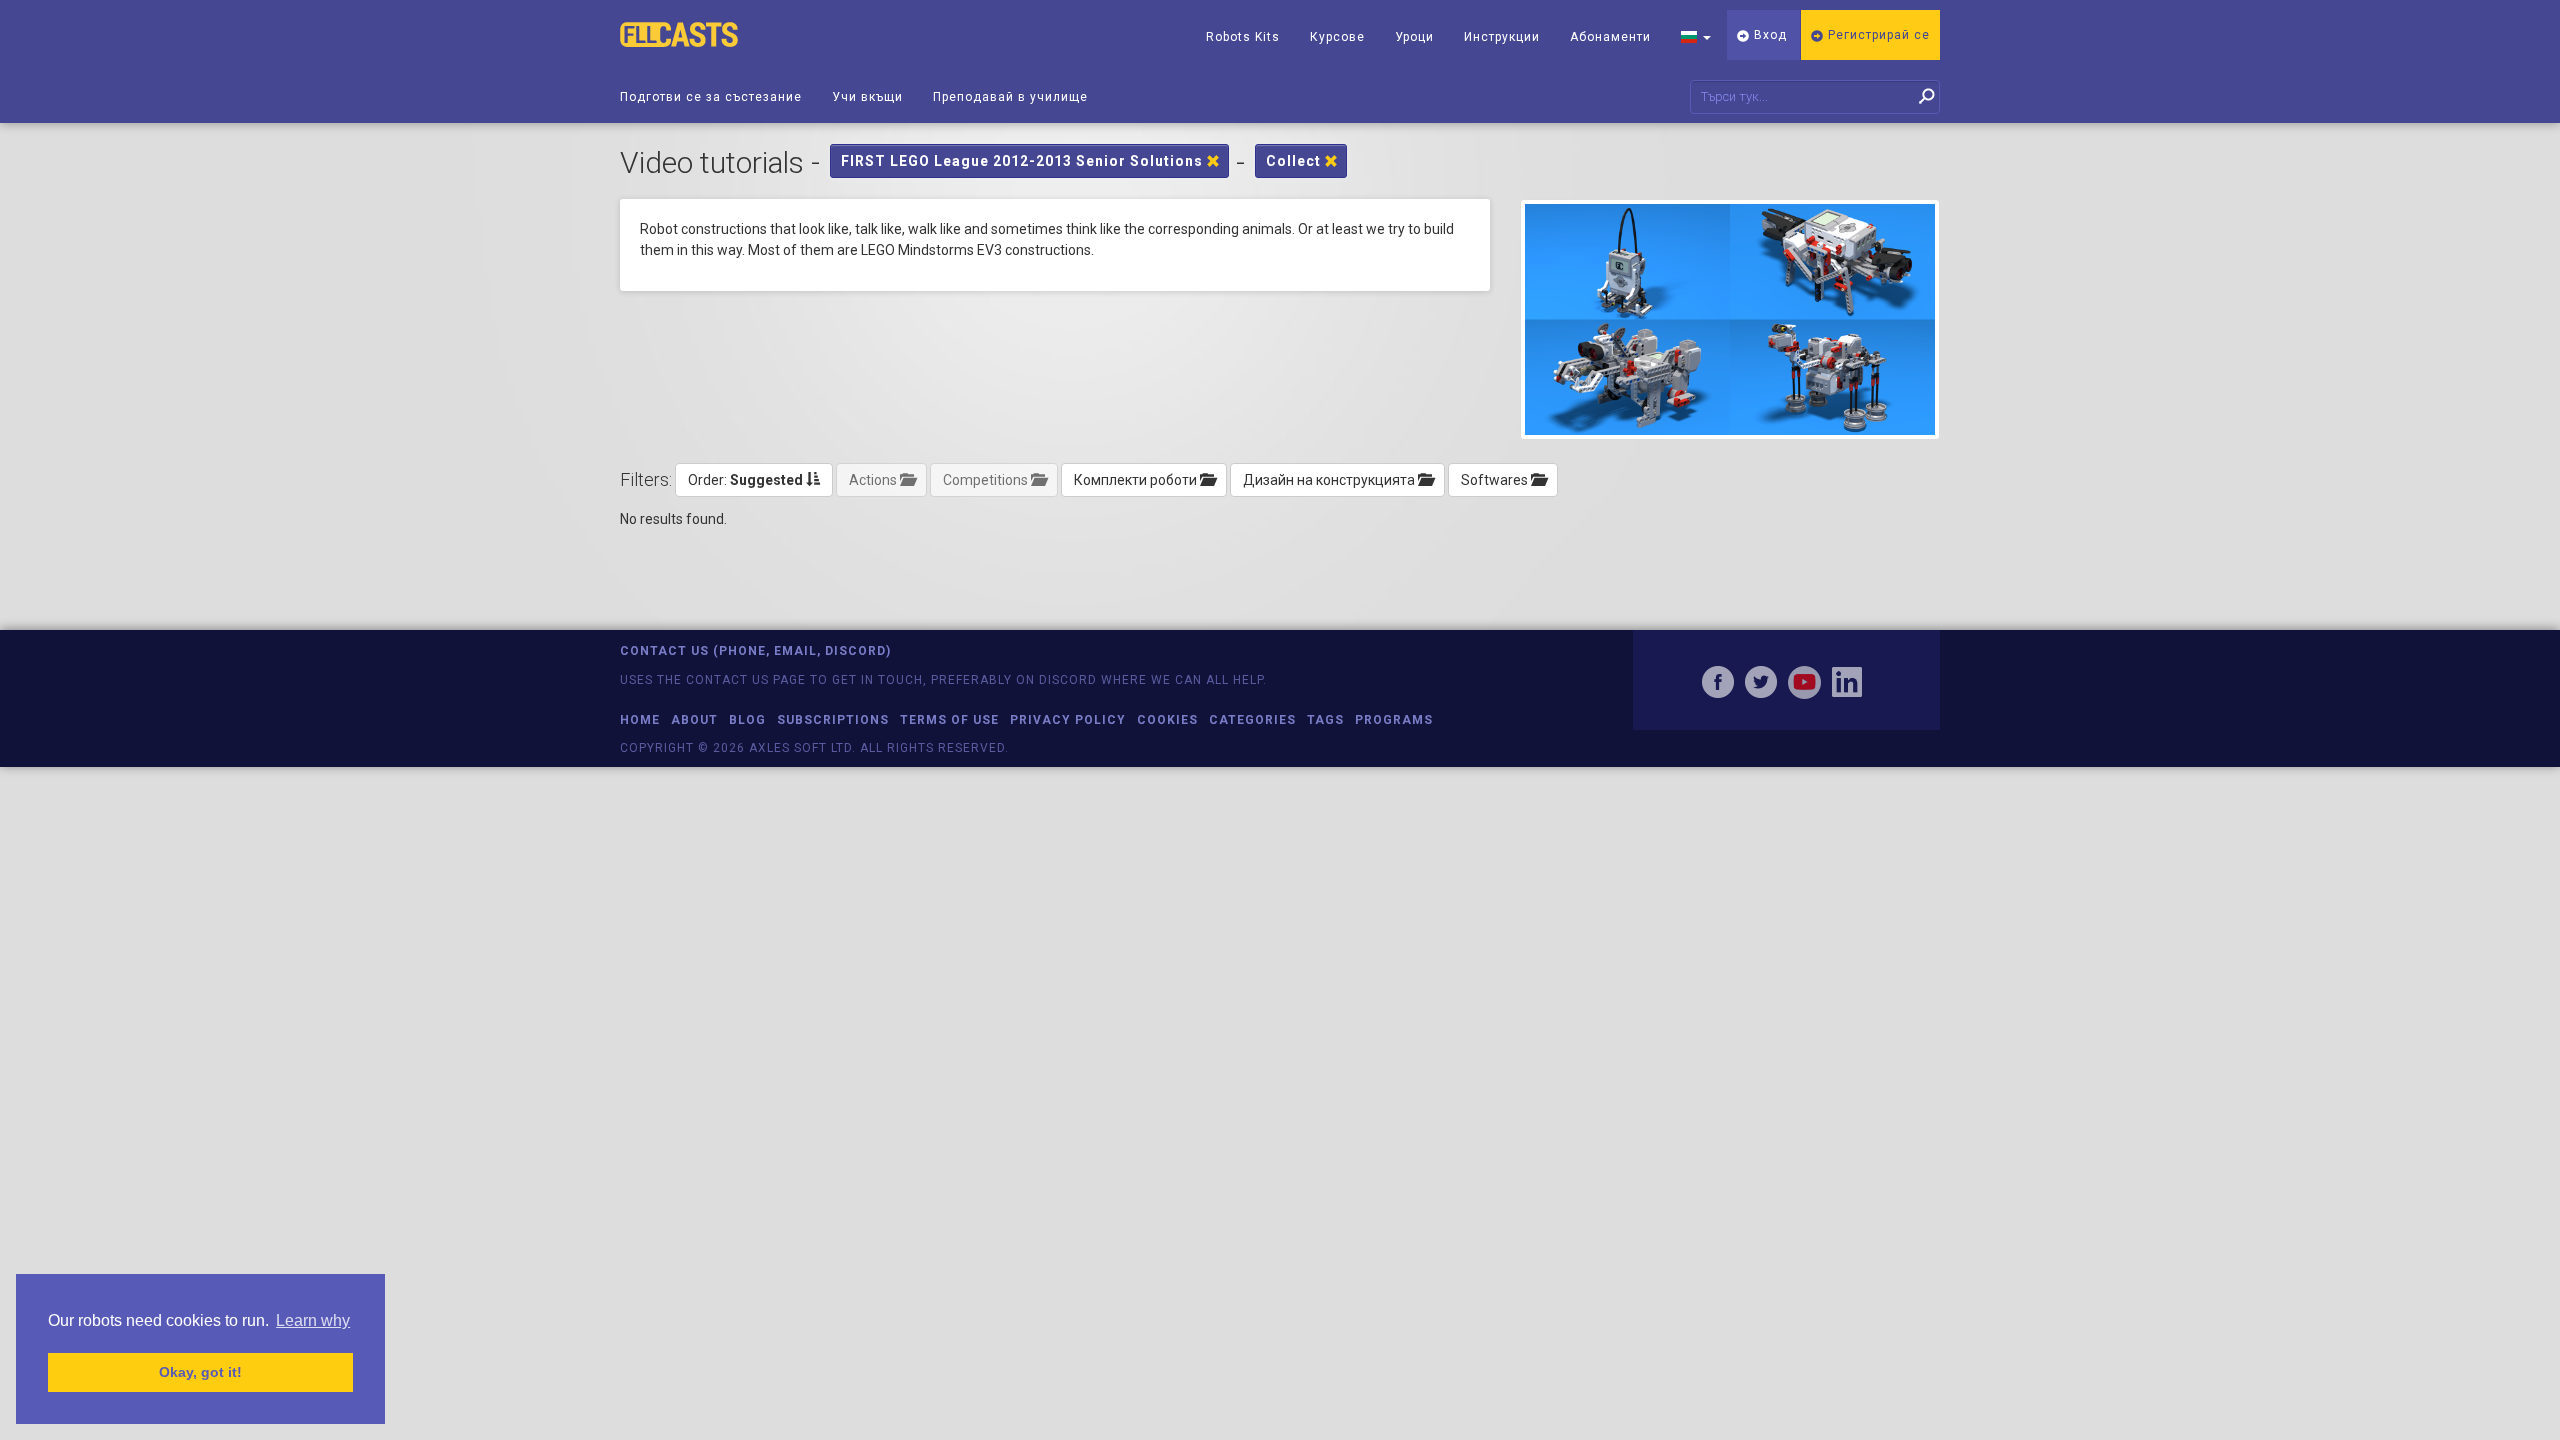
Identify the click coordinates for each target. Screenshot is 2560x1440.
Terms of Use (949, 720)
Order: (745, 480)
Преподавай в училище (1010, 97)
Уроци (1414, 37)
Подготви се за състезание (711, 97)
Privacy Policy (1068, 720)
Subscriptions (833, 720)
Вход (1768, 35)
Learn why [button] (313, 1320)
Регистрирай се (1877, 35)
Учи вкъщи (867, 97)
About (694, 720)
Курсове (1337, 37)
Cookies (1167, 720)
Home (640, 720)
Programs (1394, 720)
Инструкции (1502, 37)
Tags (1325, 720)
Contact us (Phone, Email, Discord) (755, 651)
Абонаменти (1610, 37)
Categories (1252, 720)
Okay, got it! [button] (200, 1372)
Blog (747, 720)
